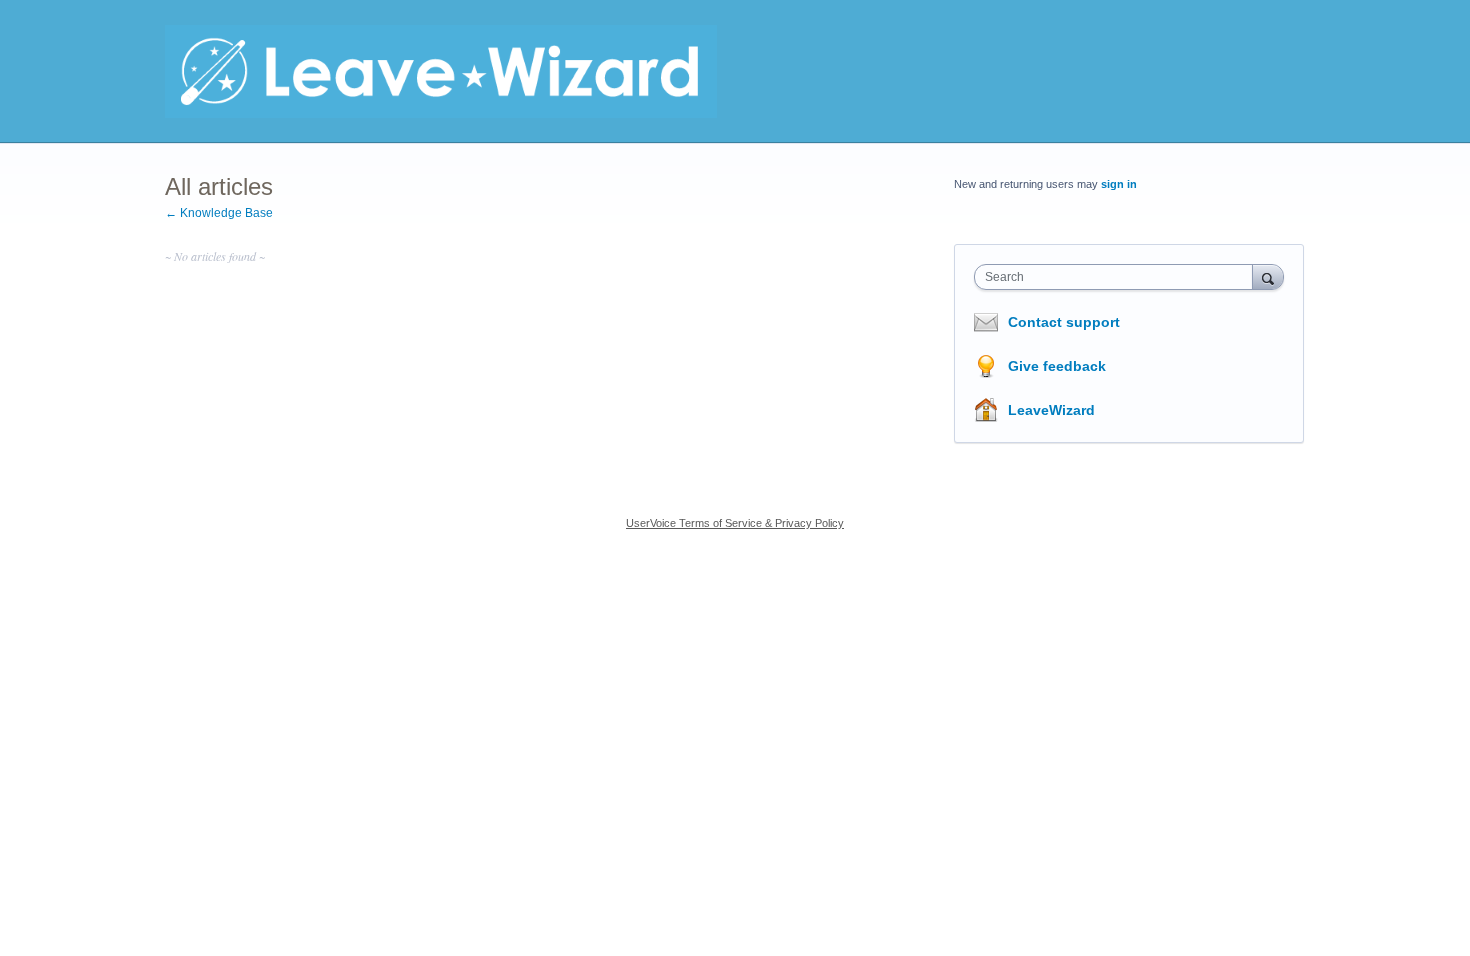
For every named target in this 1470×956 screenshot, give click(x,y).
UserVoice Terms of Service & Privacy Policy (735, 523)
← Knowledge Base (219, 213)
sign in (1119, 184)
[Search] (1268, 276)
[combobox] (1118, 277)
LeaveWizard (1051, 410)
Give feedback (1057, 366)
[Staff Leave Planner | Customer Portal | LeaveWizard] (441, 71)
